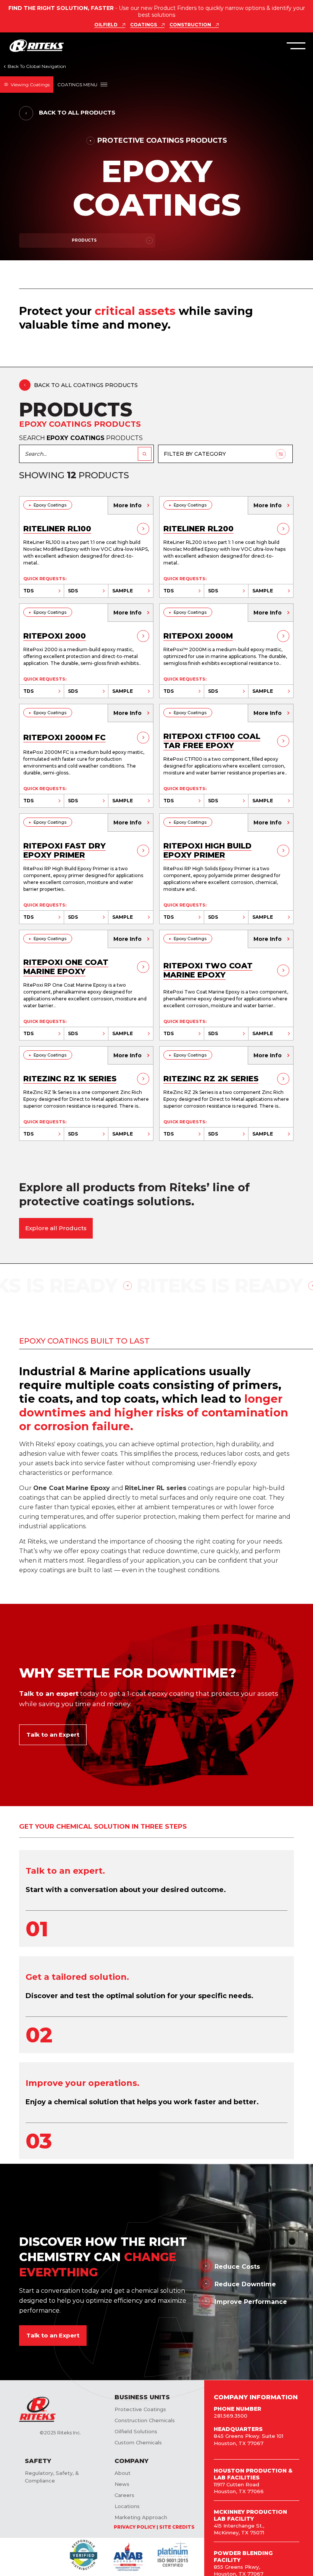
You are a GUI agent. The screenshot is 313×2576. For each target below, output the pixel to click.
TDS (28, 591)
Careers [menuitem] (124, 2495)
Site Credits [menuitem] (177, 2527)
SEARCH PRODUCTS (81, 438)
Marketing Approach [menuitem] (141, 2517)
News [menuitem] (122, 2484)
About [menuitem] (123, 2473)
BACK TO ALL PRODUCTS (76, 112)
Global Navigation (35, 67)
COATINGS (144, 25)
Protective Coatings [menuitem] (140, 2409)
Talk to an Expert (53, 1735)
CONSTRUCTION (190, 25)
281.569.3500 (231, 2416)
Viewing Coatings (30, 85)
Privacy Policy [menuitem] (135, 2527)
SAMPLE (123, 591)
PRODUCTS (84, 240)
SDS (73, 591)
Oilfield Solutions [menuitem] (136, 2431)
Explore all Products (56, 1228)
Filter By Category (195, 454)
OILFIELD (106, 25)
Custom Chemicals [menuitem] (138, 2442)
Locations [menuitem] (127, 2506)
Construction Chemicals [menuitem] (145, 2420)
